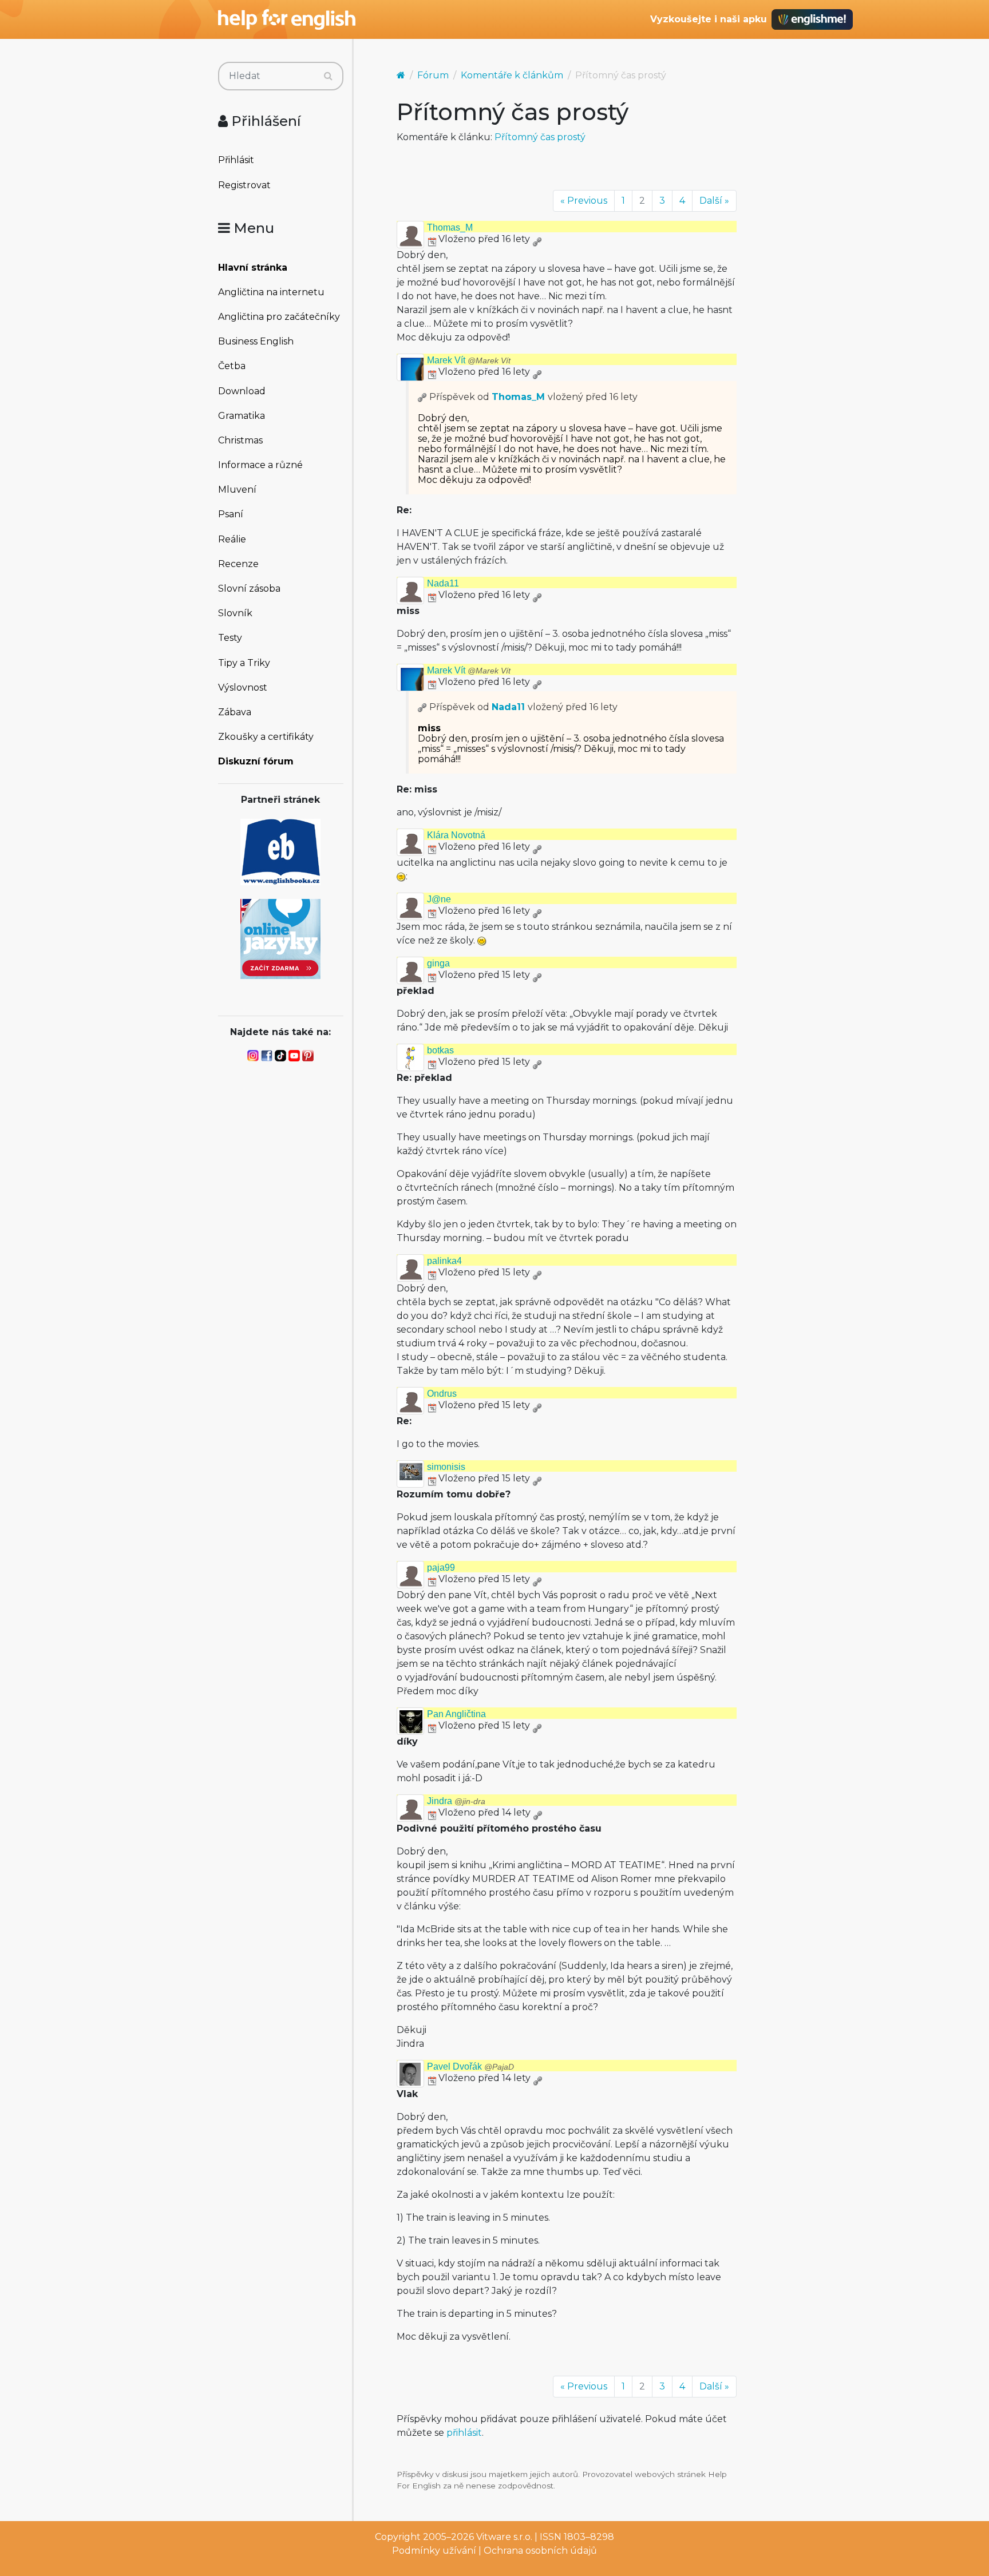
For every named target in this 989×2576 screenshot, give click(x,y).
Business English (256, 341)
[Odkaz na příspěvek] (422, 397)
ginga (438, 963)
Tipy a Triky (244, 663)
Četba (232, 366)
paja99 (441, 1568)
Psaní (231, 514)
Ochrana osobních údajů (540, 2551)
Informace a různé (260, 465)
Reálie (232, 539)
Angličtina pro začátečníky (279, 317)
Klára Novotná (456, 835)
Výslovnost (243, 687)
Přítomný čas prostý (540, 137)
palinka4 (444, 1261)
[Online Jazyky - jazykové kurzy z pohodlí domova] (280, 938)
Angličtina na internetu (271, 292)
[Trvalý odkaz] (537, 239)
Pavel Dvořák (470, 2066)
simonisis (446, 1467)
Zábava (235, 712)
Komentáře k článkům (512, 75)
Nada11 (443, 583)
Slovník (235, 613)
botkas (440, 1050)
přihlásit (464, 2433)
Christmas (240, 440)
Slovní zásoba (249, 588)
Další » (714, 201)
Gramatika (242, 416)
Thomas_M (450, 227)
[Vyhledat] (328, 76)
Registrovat (244, 185)
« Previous (584, 201)
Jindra (456, 1801)
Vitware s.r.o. (504, 2537)
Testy (230, 638)
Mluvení (237, 490)
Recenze (238, 564)
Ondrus (442, 1394)
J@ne (439, 899)
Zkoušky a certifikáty (266, 737)
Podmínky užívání (434, 2551)
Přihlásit (236, 160)
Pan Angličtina (456, 1714)
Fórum (433, 75)
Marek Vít (469, 360)
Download (242, 391)
